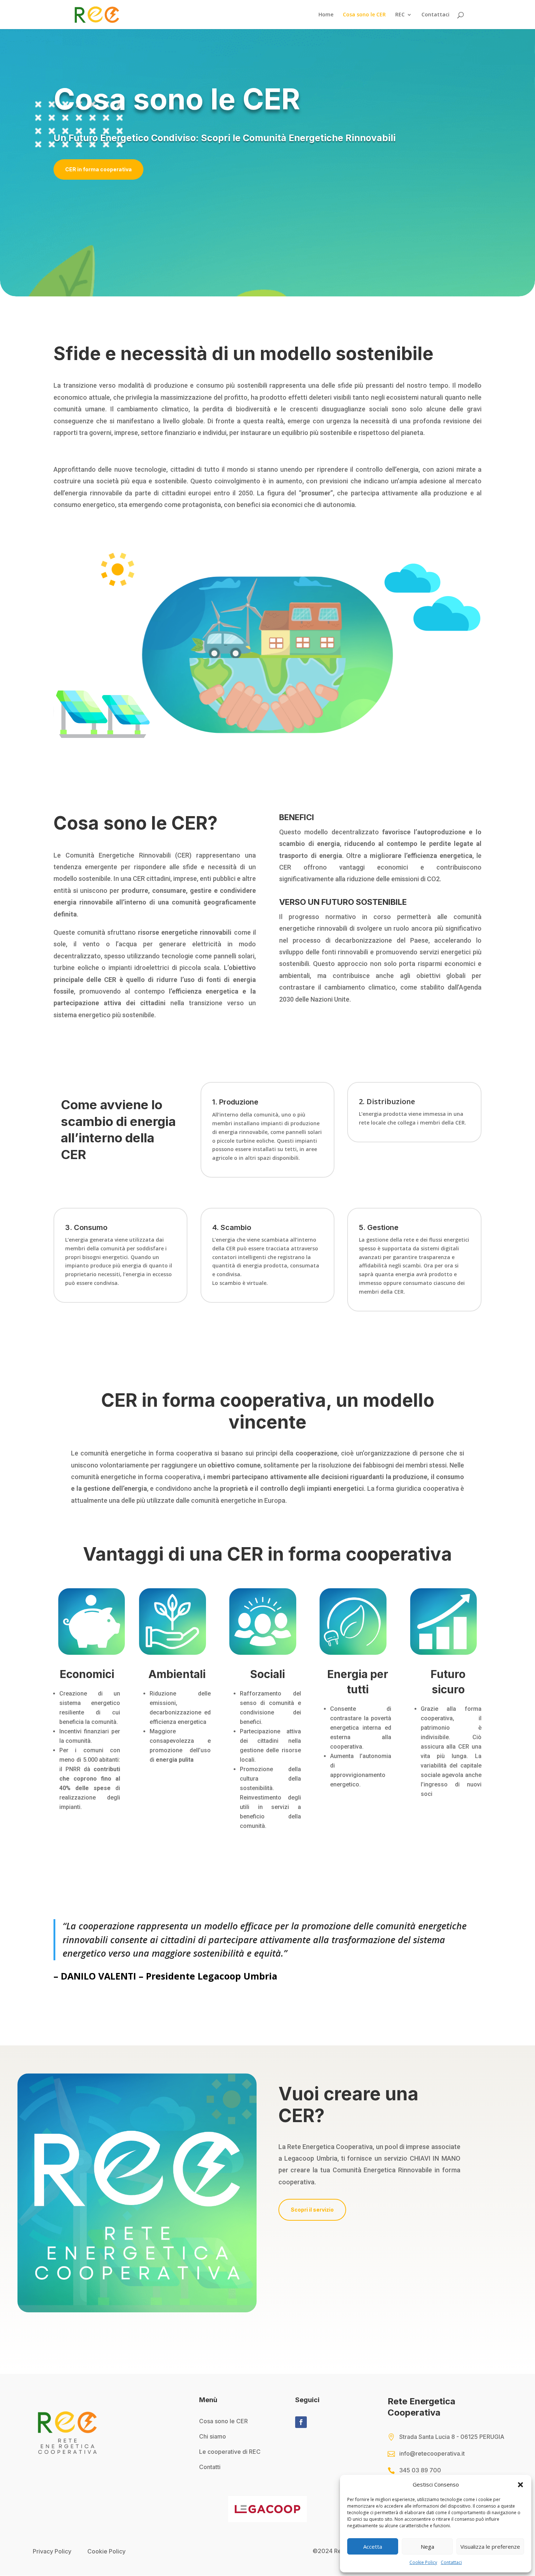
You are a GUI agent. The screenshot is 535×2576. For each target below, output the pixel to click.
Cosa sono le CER (364, 15)
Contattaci (451, 2562)
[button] (520, 2485)
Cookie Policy (423, 2562)
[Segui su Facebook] (301, 2422)
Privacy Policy (52, 2551)
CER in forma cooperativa (98, 169)
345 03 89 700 (420, 2470)
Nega (427, 2547)
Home (326, 15)
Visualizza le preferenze (490, 2547)
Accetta (373, 2547)
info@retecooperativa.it (432, 2453)
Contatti (210, 2467)
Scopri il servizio (312, 2210)
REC (400, 15)
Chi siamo (213, 2436)
